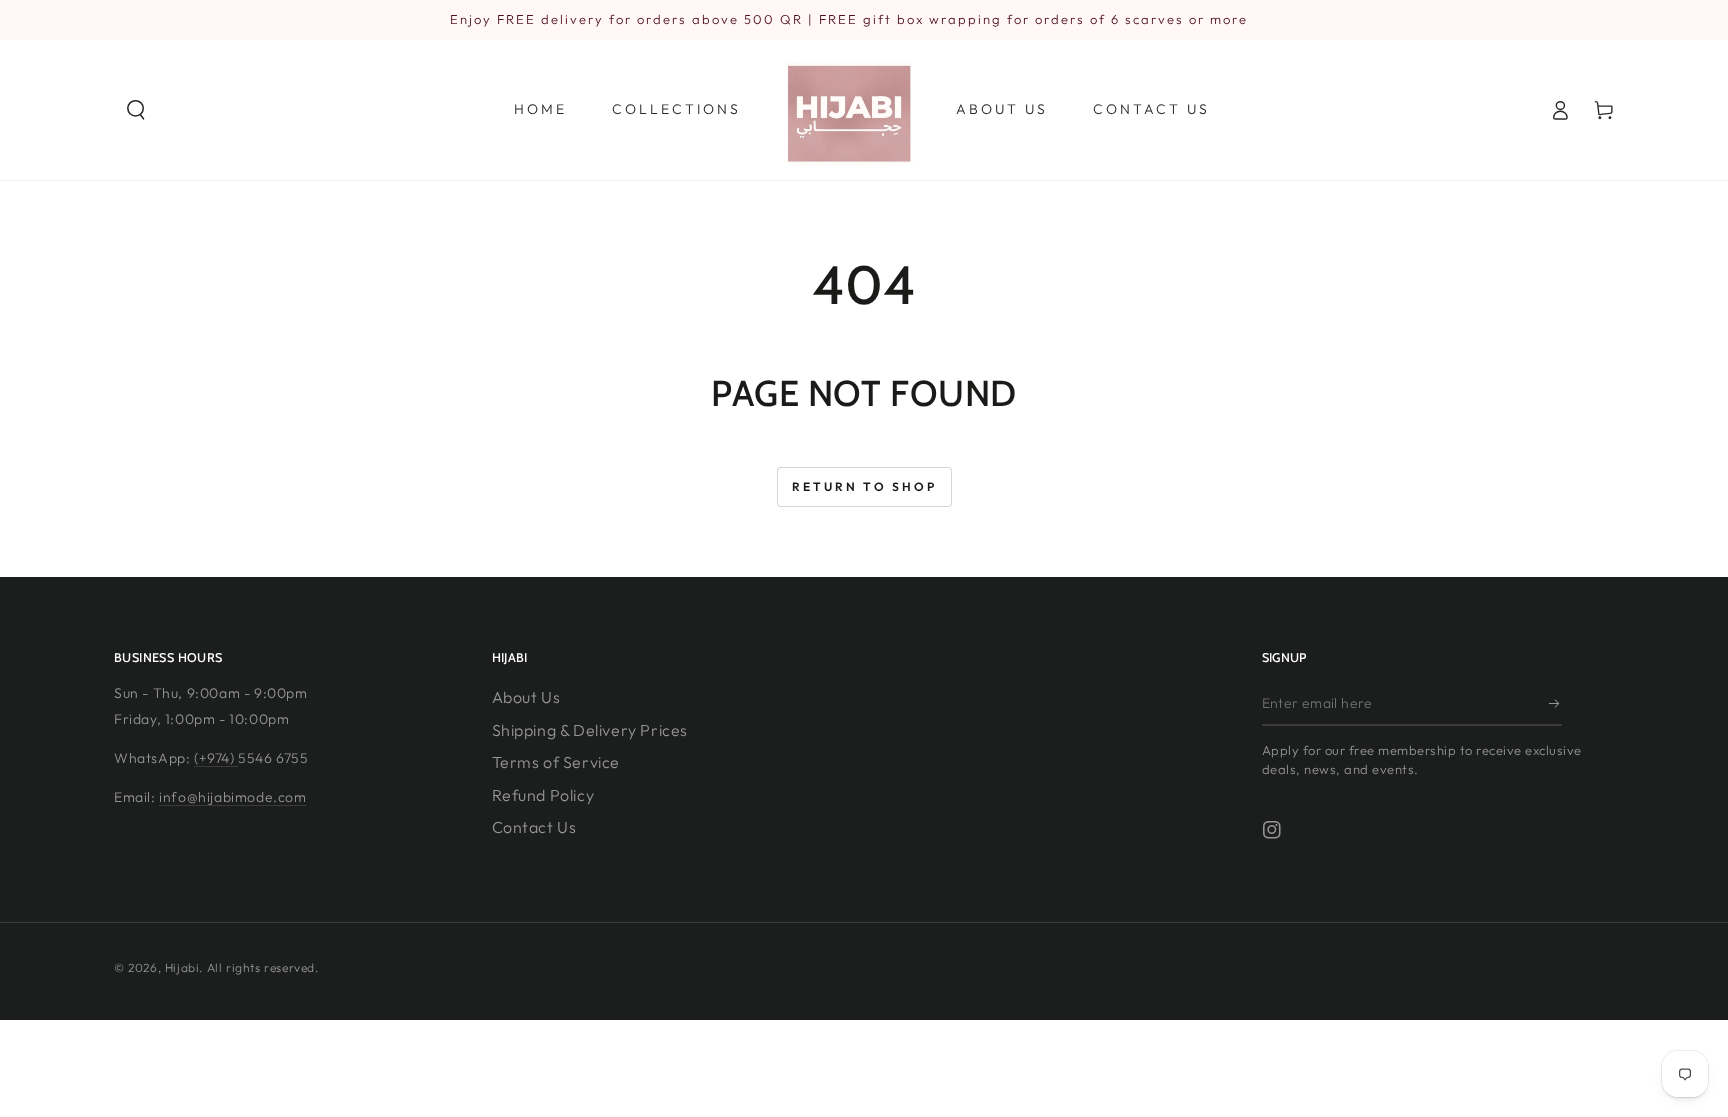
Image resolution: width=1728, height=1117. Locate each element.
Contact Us (534, 827)
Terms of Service (556, 762)
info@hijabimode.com (232, 797)
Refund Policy (543, 795)
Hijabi (182, 967)
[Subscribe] (1555, 703)
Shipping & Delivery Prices (590, 730)
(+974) (216, 758)
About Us (526, 697)
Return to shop (864, 486)
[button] (136, 110)
